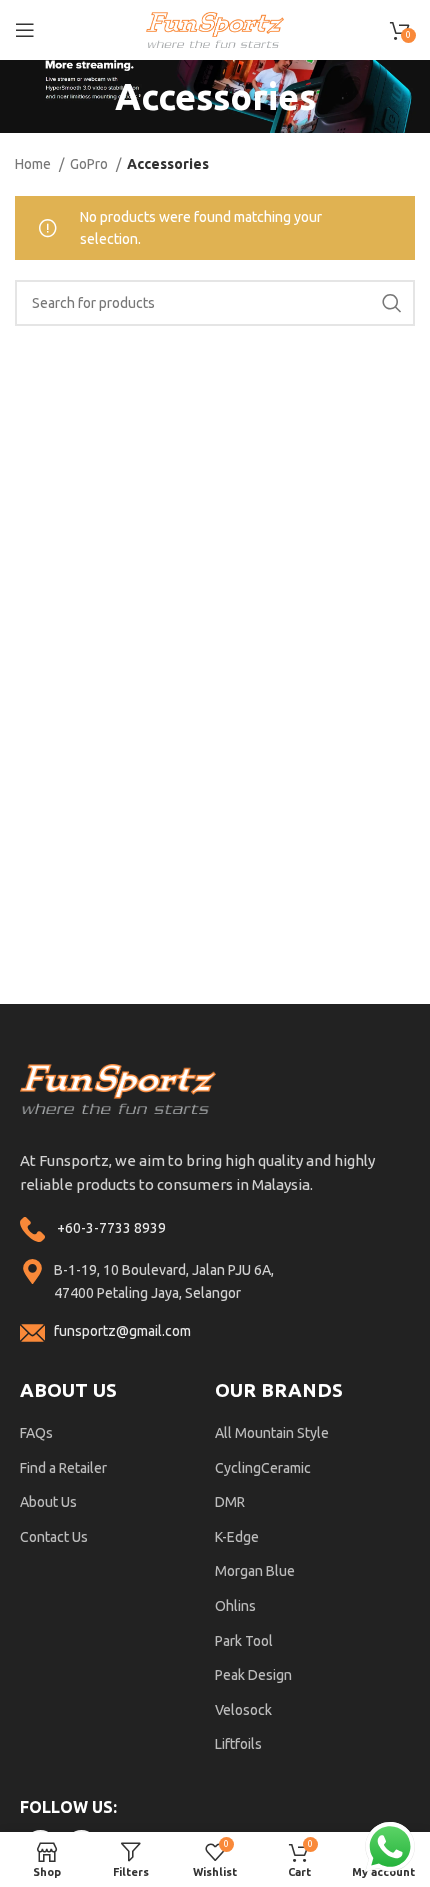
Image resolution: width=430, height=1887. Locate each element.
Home (34, 164)
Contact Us (54, 1537)
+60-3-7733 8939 (111, 1228)
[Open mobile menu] (25, 30)
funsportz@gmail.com (122, 1331)
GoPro (90, 164)
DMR (230, 1502)
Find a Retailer (63, 1468)
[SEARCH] (392, 303)
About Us (48, 1502)
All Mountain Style (272, 1433)
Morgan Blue (255, 1571)
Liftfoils (238, 1744)
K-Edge (237, 1537)
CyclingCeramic (263, 1468)
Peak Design (253, 1675)
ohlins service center (407, 1011)
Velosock (243, 1710)
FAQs (36, 1433)
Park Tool (244, 1641)
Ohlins (235, 1606)
